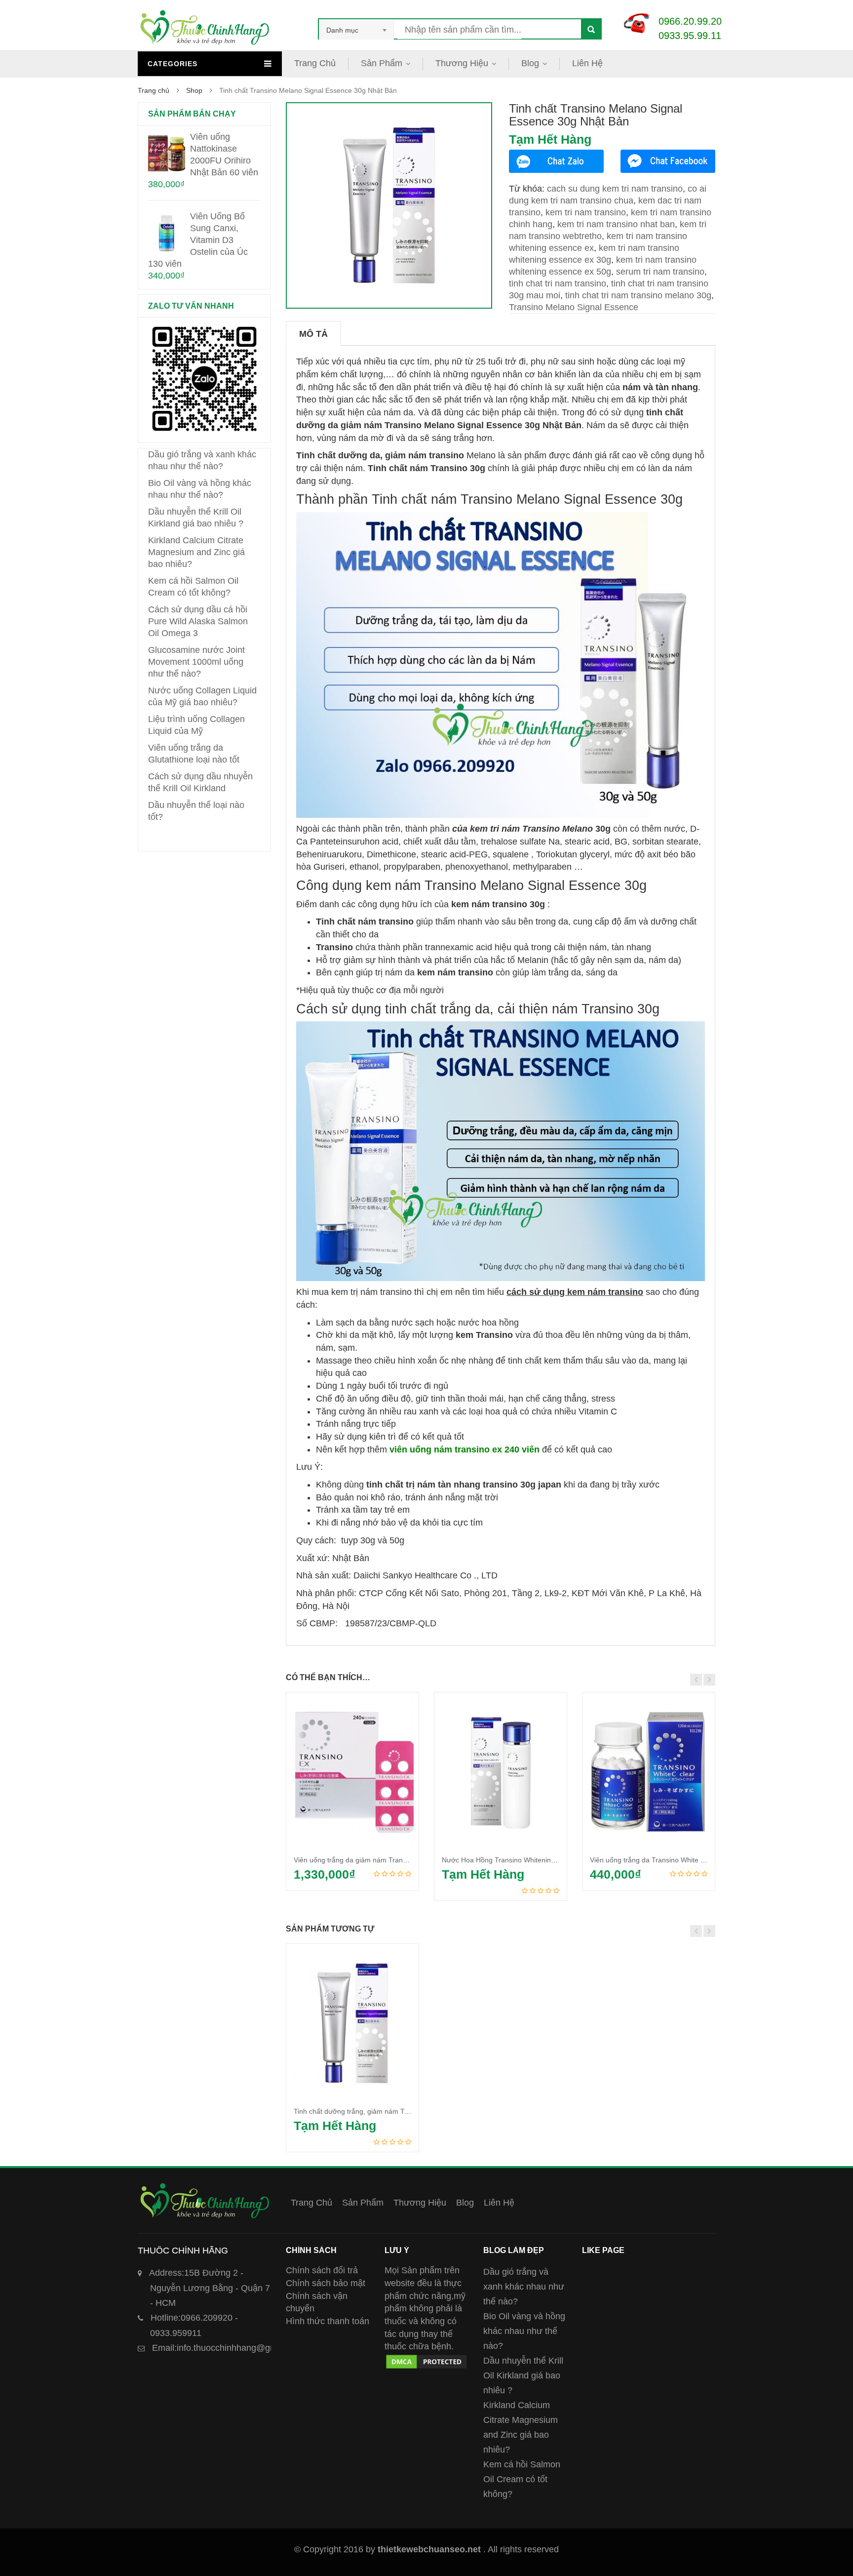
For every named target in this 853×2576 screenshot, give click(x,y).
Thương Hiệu (462, 63)
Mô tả (313, 334)
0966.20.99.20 (690, 21)
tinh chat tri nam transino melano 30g (638, 295)
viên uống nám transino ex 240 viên (465, 1449)
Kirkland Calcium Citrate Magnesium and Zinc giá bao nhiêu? (196, 552)
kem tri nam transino (586, 212)
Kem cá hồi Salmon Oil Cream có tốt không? (522, 2479)
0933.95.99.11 (690, 36)
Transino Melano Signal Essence (574, 307)
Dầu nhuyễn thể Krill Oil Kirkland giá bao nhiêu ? (523, 2375)
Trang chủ (154, 90)
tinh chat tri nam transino (558, 283)
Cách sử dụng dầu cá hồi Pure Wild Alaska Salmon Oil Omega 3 (198, 621)
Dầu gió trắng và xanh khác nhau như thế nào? (524, 2287)
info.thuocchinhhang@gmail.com (229, 2348)
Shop (194, 90)
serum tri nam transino (660, 272)
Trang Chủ (315, 63)
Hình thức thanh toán (328, 2321)
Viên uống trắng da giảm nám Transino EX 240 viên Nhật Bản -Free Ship (407, 1860)
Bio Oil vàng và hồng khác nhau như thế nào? (524, 2331)
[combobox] (356, 30)
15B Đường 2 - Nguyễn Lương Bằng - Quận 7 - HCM (210, 2288)
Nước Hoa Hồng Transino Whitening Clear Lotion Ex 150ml (534, 1860)
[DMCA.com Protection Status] (426, 2359)
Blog (530, 63)
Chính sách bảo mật (326, 2283)
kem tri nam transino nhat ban (616, 224)
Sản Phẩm (382, 63)
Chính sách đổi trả (322, 2270)
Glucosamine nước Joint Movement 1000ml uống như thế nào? (196, 662)
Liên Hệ (587, 63)
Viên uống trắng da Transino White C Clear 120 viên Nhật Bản (687, 1860)
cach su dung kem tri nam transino (615, 189)
